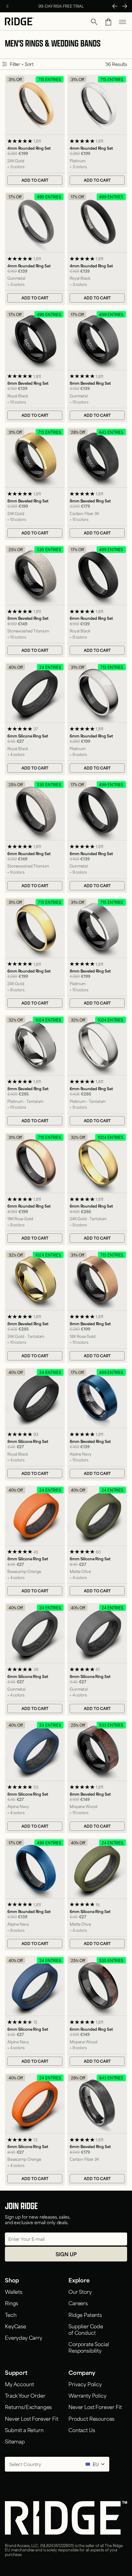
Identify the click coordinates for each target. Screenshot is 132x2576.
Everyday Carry (24, 2337)
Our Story (80, 2291)
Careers (78, 2303)
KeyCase (16, 2326)
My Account (19, 2384)
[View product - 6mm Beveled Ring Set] (97, 2130)
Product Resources (91, 2418)
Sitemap (15, 2441)
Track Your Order (25, 2395)
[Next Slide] (125, 6)
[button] (94, 22)
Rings (12, 2303)
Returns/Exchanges (28, 2407)
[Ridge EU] (19, 22)
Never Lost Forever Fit (31, 2418)
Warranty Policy (87, 2395)
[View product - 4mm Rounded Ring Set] (35, 131)
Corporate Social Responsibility (89, 2347)
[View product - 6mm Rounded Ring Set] (97, 601)
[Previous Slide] (115, 6)
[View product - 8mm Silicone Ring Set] (35, 1424)
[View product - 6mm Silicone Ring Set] (35, 719)
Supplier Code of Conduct (86, 2329)
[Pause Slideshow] (7, 6)
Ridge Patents (85, 2314)
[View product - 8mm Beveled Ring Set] (35, 366)
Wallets (14, 2291)
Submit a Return (24, 2430)
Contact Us (82, 2430)
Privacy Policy (85, 2384)
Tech (11, 2314)
